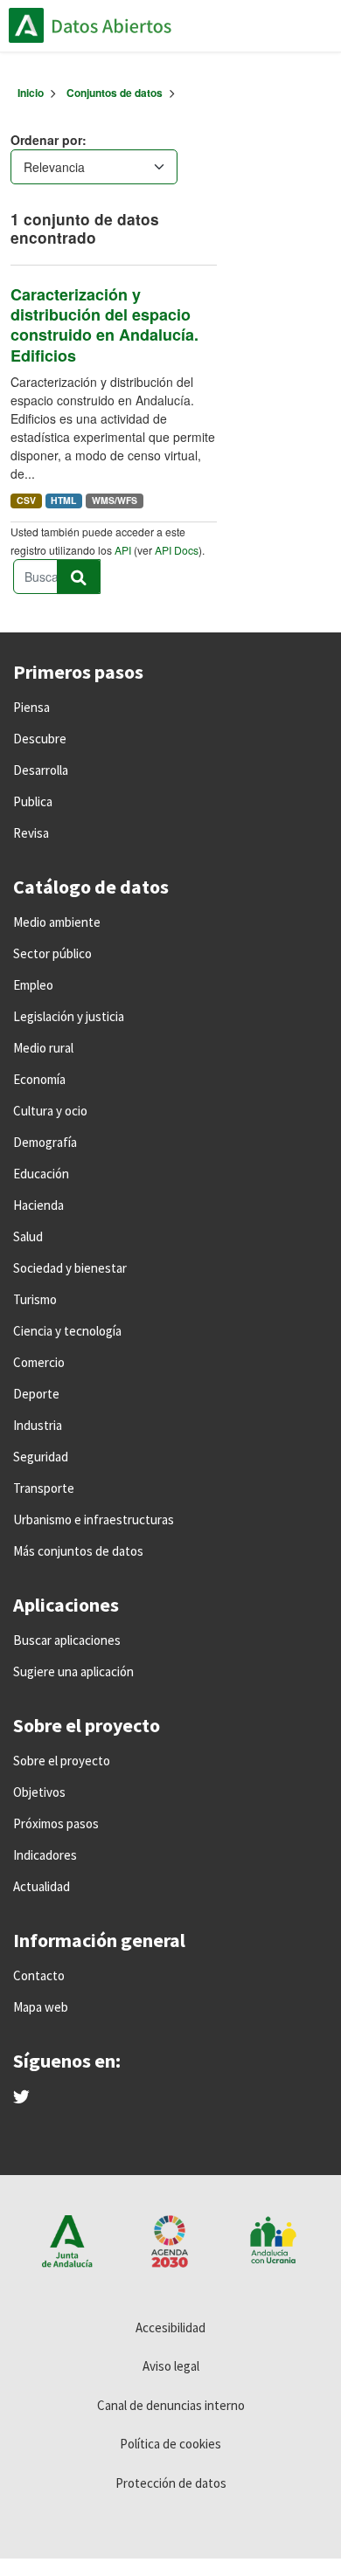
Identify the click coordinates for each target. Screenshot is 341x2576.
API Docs (177, 550)
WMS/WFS (115, 500)
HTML (63, 500)
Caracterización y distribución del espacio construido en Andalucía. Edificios (104, 325)
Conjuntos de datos (115, 93)
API (123, 550)
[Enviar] (79, 577)
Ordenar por (46, 140)
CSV (26, 500)
